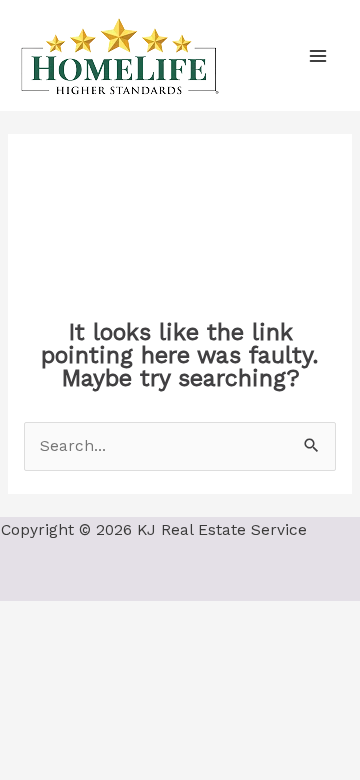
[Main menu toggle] (318, 55)
